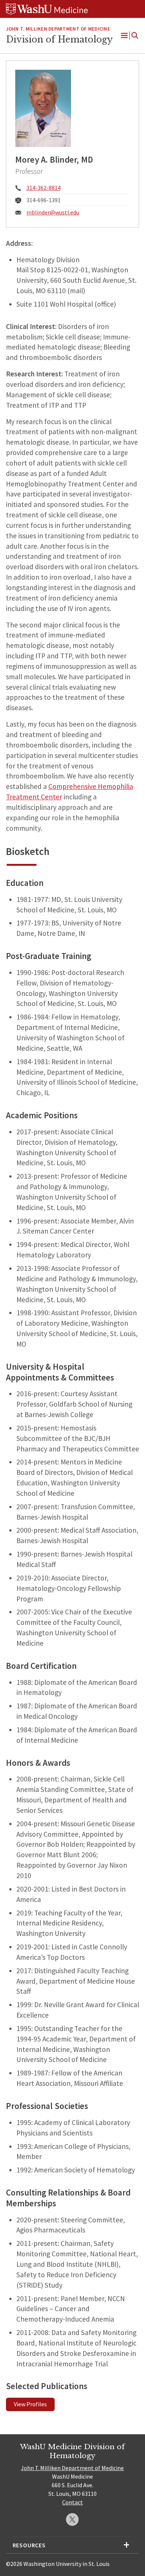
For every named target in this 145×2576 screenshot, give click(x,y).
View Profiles (30, 2404)
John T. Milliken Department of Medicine (58, 29)
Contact (72, 2502)
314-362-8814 (43, 188)
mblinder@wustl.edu (53, 212)
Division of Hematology (59, 40)
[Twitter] (72, 2519)
